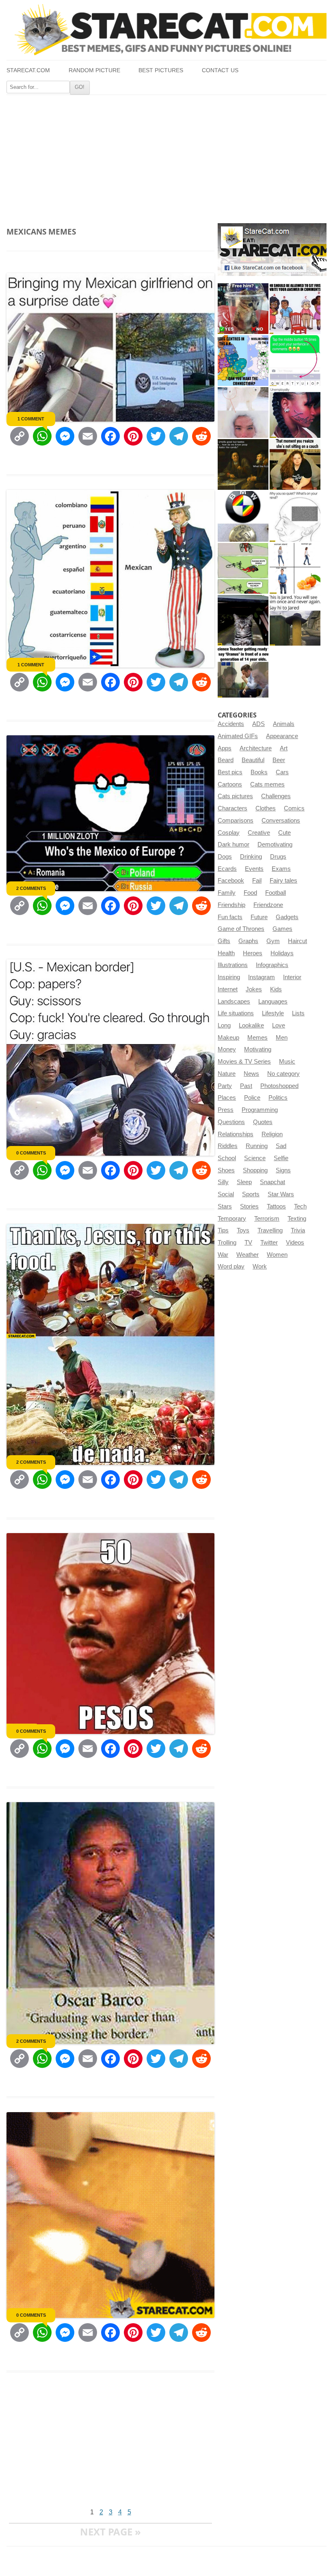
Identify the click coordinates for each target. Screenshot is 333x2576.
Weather (248, 1255)
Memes (257, 1038)
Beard (226, 760)
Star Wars (281, 1194)
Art (284, 748)
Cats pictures (235, 796)
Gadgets (287, 917)
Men (282, 1038)
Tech (300, 1206)
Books (259, 772)
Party (225, 1086)
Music (287, 1062)
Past (246, 1086)
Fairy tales (283, 881)
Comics (294, 808)
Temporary (232, 1219)
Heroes (253, 953)
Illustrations (233, 965)
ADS (258, 724)
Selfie (281, 1158)
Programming (260, 1110)
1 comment (31, 419)
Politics (278, 1098)
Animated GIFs (238, 736)
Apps (225, 748)
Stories (249, 1206)
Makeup (228, 1038)
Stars (225, 1206)
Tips (223, 1230)
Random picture (94, 70)
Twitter (269, 1243)
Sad (281, 1146)
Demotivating (275, 844)
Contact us (220, 70)
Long (224, 1025)
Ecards (227, 869)
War (223, 1255)
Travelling (270, 1230)
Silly (223, 1182)
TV (248, 1243)
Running (257, 1146)
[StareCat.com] (166, 30)
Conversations (281, 821)
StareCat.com (28, 70)
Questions (231, 1122)
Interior (292, 977)
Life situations (236, 1013)
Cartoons (230, 784)
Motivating (258, 1049)
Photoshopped (279, 1086)
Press (226, 1110)
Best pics (230, 772)
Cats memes (267, 784)
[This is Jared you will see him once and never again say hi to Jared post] (295, 620)
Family (227, 893)
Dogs (225, 857)
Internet (228, 989)
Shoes (226, 1170)
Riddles (228, 1146)
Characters (232, 808)
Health (226, 953)
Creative (259, 833)
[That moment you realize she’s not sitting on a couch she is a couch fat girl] (295, 464)
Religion (272, 1134)
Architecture (256, 748)
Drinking (251, 857)
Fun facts (230, 917)
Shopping (255, 1170)
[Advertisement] (166, 156)
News (251, 1074)
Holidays (282, 953)
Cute (284, 833)
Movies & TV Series (244, 1062)
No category (283, 1074)
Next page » (110, 2532)
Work (260, 1266)
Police (252, 1098)
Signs (283, 1170)
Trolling (227, 1243)
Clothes (266, 808)
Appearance (282, 736)
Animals (284, 724)
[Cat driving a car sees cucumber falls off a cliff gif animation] (243, 620)
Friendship (231, 905)
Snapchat (272, 1182)
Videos (295, 1243)
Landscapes (234, 1002)
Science (255, 1158)
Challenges (276, 796)
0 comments (31, 1153)
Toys (243, 1230)
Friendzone (268, 905)
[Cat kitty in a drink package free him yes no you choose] (243, 309)
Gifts (224, 941)
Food (250, 893)
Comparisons (236, 821)
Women (277, 1255)
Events (254, 869)
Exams (281, 869)
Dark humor (234, 844)
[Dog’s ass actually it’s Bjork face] (243, 412)
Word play (231, 1266)
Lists (298, 1013)
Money (227, 1049)
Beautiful (253, 760)
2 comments (31, 888)
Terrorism (267, 1219)
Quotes (263, 1122)
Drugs (278, 857)
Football (276, 893)
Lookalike (251, 1025)
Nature (227, 1074)
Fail (257, 881)
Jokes (254, 989)
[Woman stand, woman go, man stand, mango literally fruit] (295, 568)
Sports (251, 1194)
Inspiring (229, 977)
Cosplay (229, 833)
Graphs (248, 941)
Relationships (236, 1134)
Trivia (298, 1230)
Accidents (231, 724)
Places (227, 1098)
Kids (276, 989)
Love (279, 1025)
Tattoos (276, 1206)
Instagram (262, 977)
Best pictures (161, 70)
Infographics (272, 965)
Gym (273, 941)
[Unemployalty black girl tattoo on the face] (295, 412)
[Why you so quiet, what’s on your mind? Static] (295, 516)
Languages (273, 1002)
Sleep (244, 1182)
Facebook (231, 881)
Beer (279, 760)
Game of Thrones (241, 929)
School (227, 1158)
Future (259, 917)
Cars (282, 772)
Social (226, 1194)
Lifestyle (273, 1013)
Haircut (297, 941)
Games (282, 929)
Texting (297, 1219)
